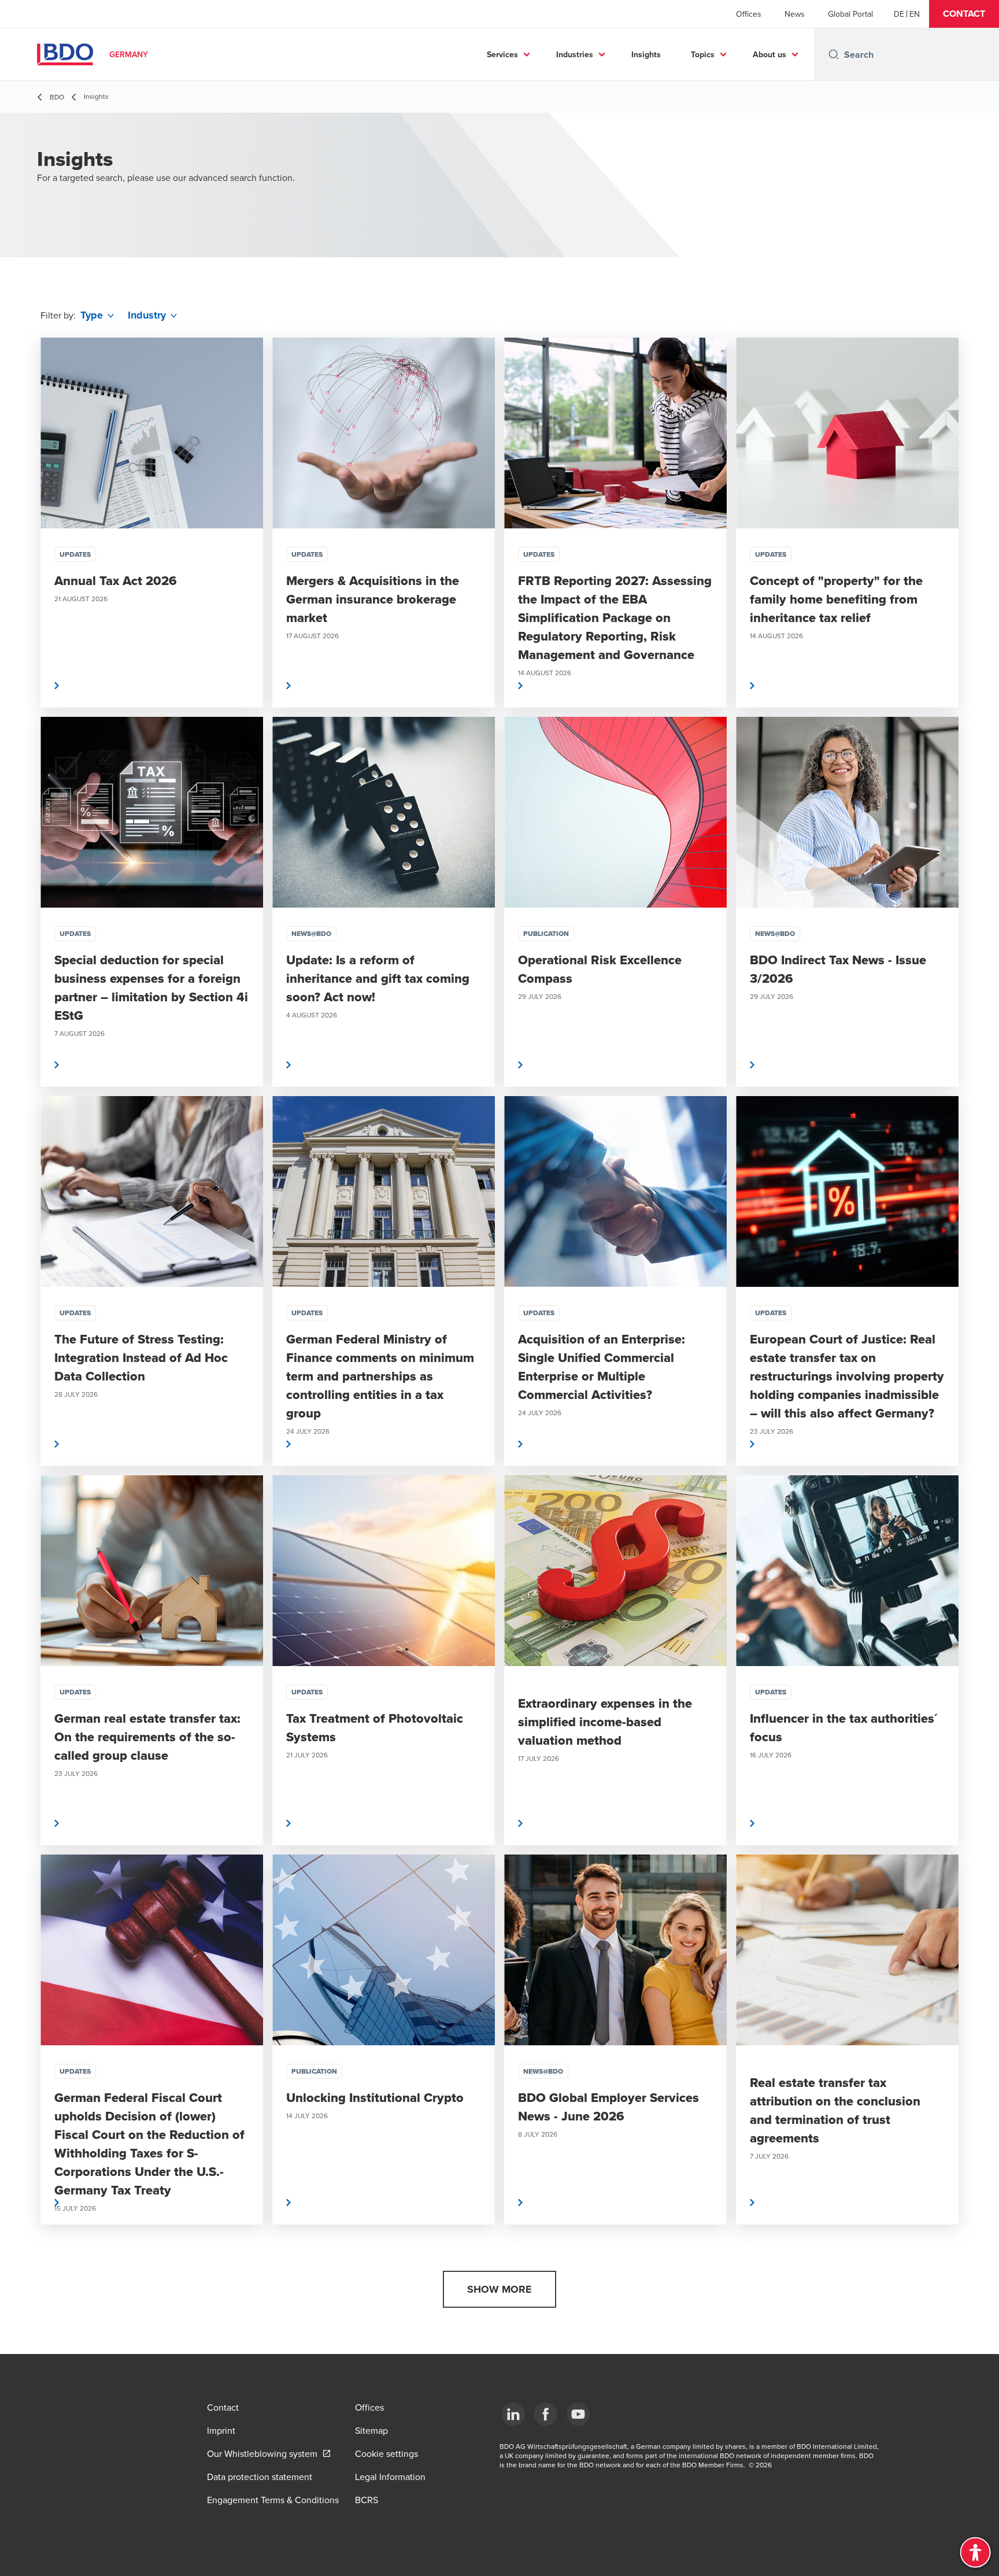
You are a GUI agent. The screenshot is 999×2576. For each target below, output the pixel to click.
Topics (703, 54)
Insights (646, 54)
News (795, 14)
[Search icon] (834, 54)
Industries (575, 54)
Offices (749, 14)
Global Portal (850, 14)
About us (769, 54)
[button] (964, 14)
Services (502, 54)
